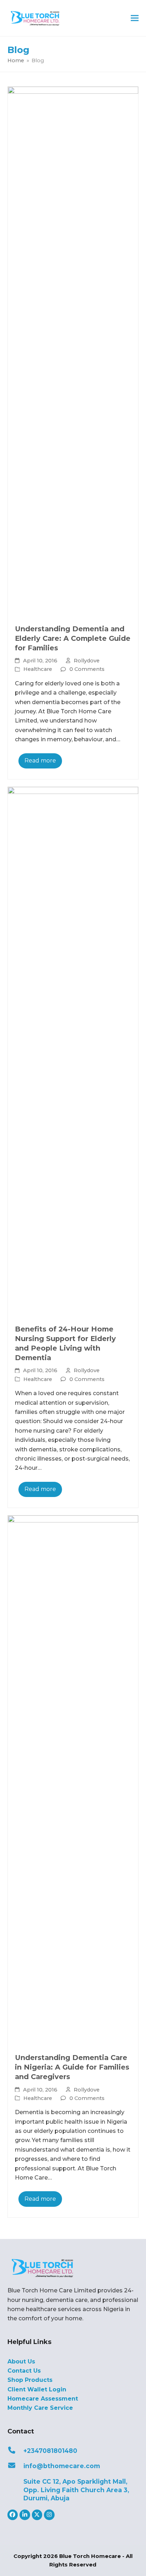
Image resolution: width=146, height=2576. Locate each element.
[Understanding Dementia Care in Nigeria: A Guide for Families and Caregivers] (73, 1780)
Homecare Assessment (43, 2399)
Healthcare (38, 669)
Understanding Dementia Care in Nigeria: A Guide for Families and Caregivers (72, 2067)
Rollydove (87, 661)
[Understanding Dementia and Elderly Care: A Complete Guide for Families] (73, 351)
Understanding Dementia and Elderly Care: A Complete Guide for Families (73, 638)
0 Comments (87, 669)
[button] (135, 18)
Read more (40, 761)
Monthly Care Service (40, 2408)
